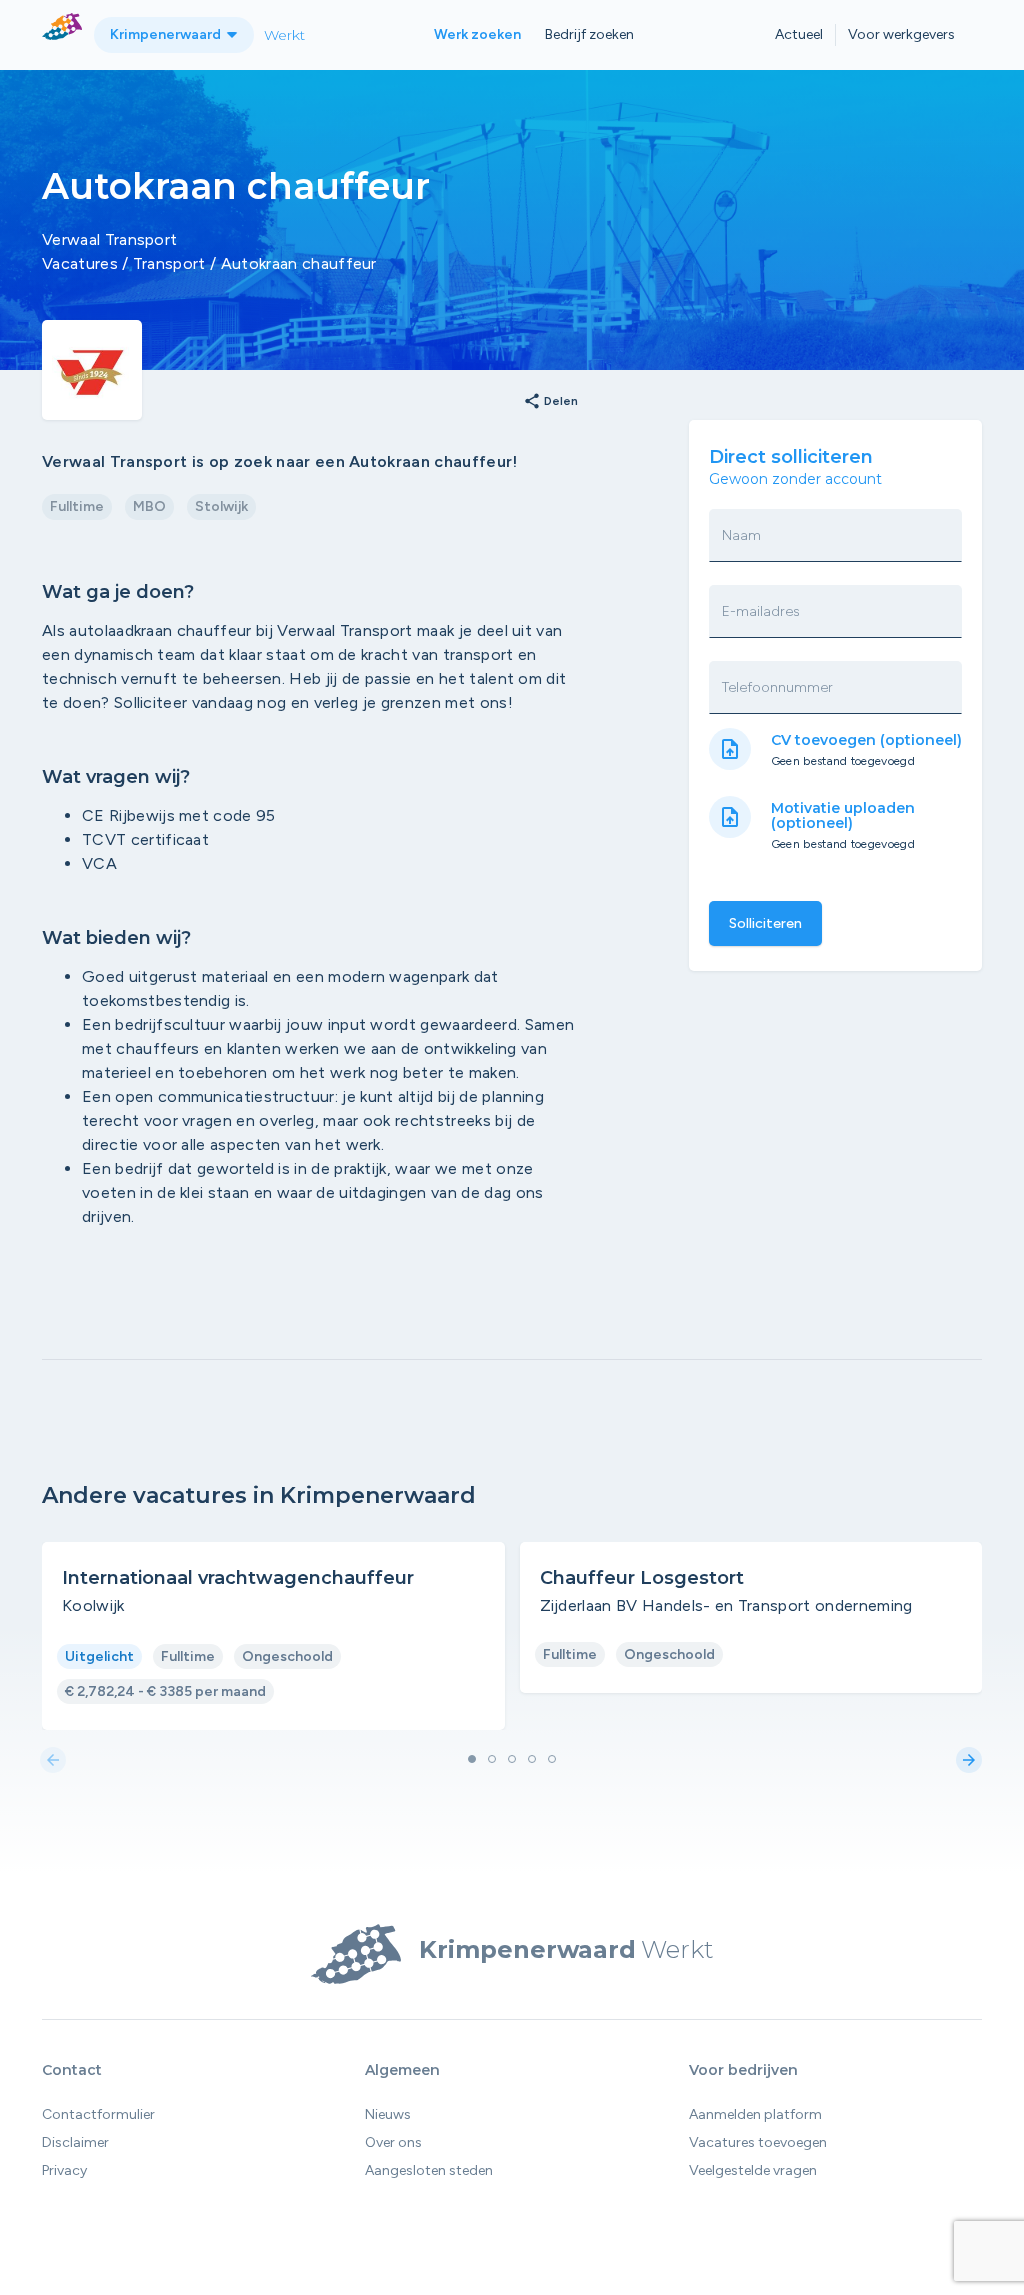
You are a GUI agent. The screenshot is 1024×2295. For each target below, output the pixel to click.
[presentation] (53, 1761)
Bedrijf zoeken (589, 34)
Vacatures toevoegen (758, 2142)
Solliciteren (765, 923)
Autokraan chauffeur (299, 263)
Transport (169, 263)
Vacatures (80, 263)
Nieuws (388, 2114)
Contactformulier (98, 2114)
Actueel (799, 34)
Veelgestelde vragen (753, 2170)
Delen (550, 402)
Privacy (64, 2170)
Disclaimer (75, 2142)
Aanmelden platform (755, 2114)
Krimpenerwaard (167, 34)
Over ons (393, 2142)
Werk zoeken (477, 34)
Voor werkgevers (901, 34)
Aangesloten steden (429, 2170)
